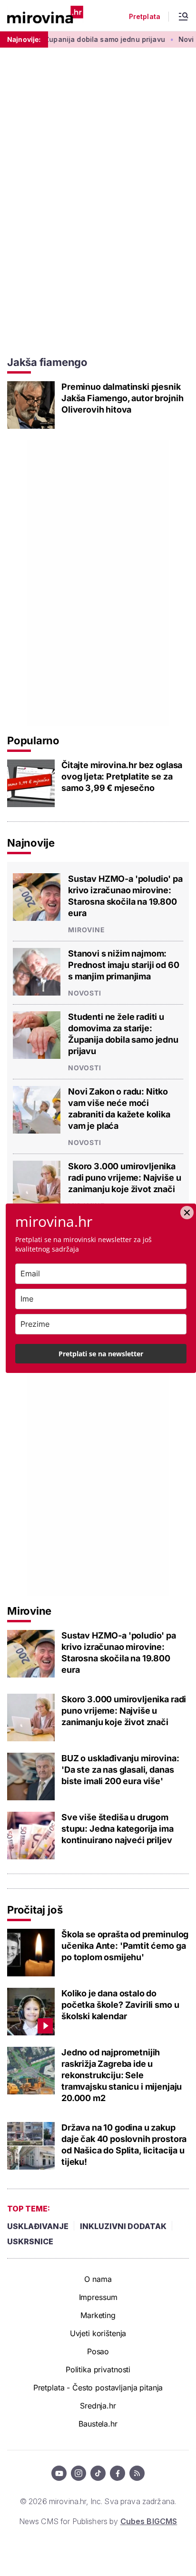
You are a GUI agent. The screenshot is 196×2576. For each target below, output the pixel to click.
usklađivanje (38, 2226)
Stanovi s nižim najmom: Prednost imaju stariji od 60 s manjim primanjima (124, 965)
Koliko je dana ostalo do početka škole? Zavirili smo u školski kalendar (120, 2005)
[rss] (137, 2473)
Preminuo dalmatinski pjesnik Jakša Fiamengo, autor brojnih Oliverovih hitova (122, 398)
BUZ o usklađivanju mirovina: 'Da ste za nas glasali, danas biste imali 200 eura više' (120, 1770)
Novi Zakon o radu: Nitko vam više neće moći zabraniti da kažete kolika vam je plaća (119, 1109)
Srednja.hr (98, 2406)
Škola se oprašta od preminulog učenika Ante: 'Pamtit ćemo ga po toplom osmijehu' (125, 1946)
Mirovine (87, 930)
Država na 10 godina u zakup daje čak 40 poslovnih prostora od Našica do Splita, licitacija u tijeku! (124, 2145)
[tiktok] (98, 2473)
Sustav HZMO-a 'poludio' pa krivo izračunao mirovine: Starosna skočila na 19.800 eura (125, 896)
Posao (98, 2351)
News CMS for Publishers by (98, 2521)
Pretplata (145, 17)
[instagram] (78, 2473)
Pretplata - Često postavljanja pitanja (98, 2388)
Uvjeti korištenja (98, 2333)
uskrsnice (30, 2241)
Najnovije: (24, 39)
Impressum (98, 2297)
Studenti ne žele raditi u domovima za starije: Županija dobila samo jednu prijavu (123, 1034)
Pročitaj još (35, 1910)
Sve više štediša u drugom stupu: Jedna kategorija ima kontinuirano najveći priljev (118, 1829)
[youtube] (59, 2473)
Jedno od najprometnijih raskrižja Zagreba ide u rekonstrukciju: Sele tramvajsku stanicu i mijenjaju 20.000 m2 (122, 2075)
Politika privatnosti (98, 2369)
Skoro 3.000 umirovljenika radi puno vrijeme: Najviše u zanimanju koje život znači (125, 1178)
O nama (98, 2279)
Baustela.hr (98, 2424)
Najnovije (31, 843)
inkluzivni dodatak (123, 2226)
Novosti (85, 993)
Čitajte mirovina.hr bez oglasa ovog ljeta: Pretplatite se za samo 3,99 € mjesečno (122, 776)
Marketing (98, 2315)
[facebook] (118, 2473)
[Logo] (45, 15)
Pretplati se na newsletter (101, 1354)
